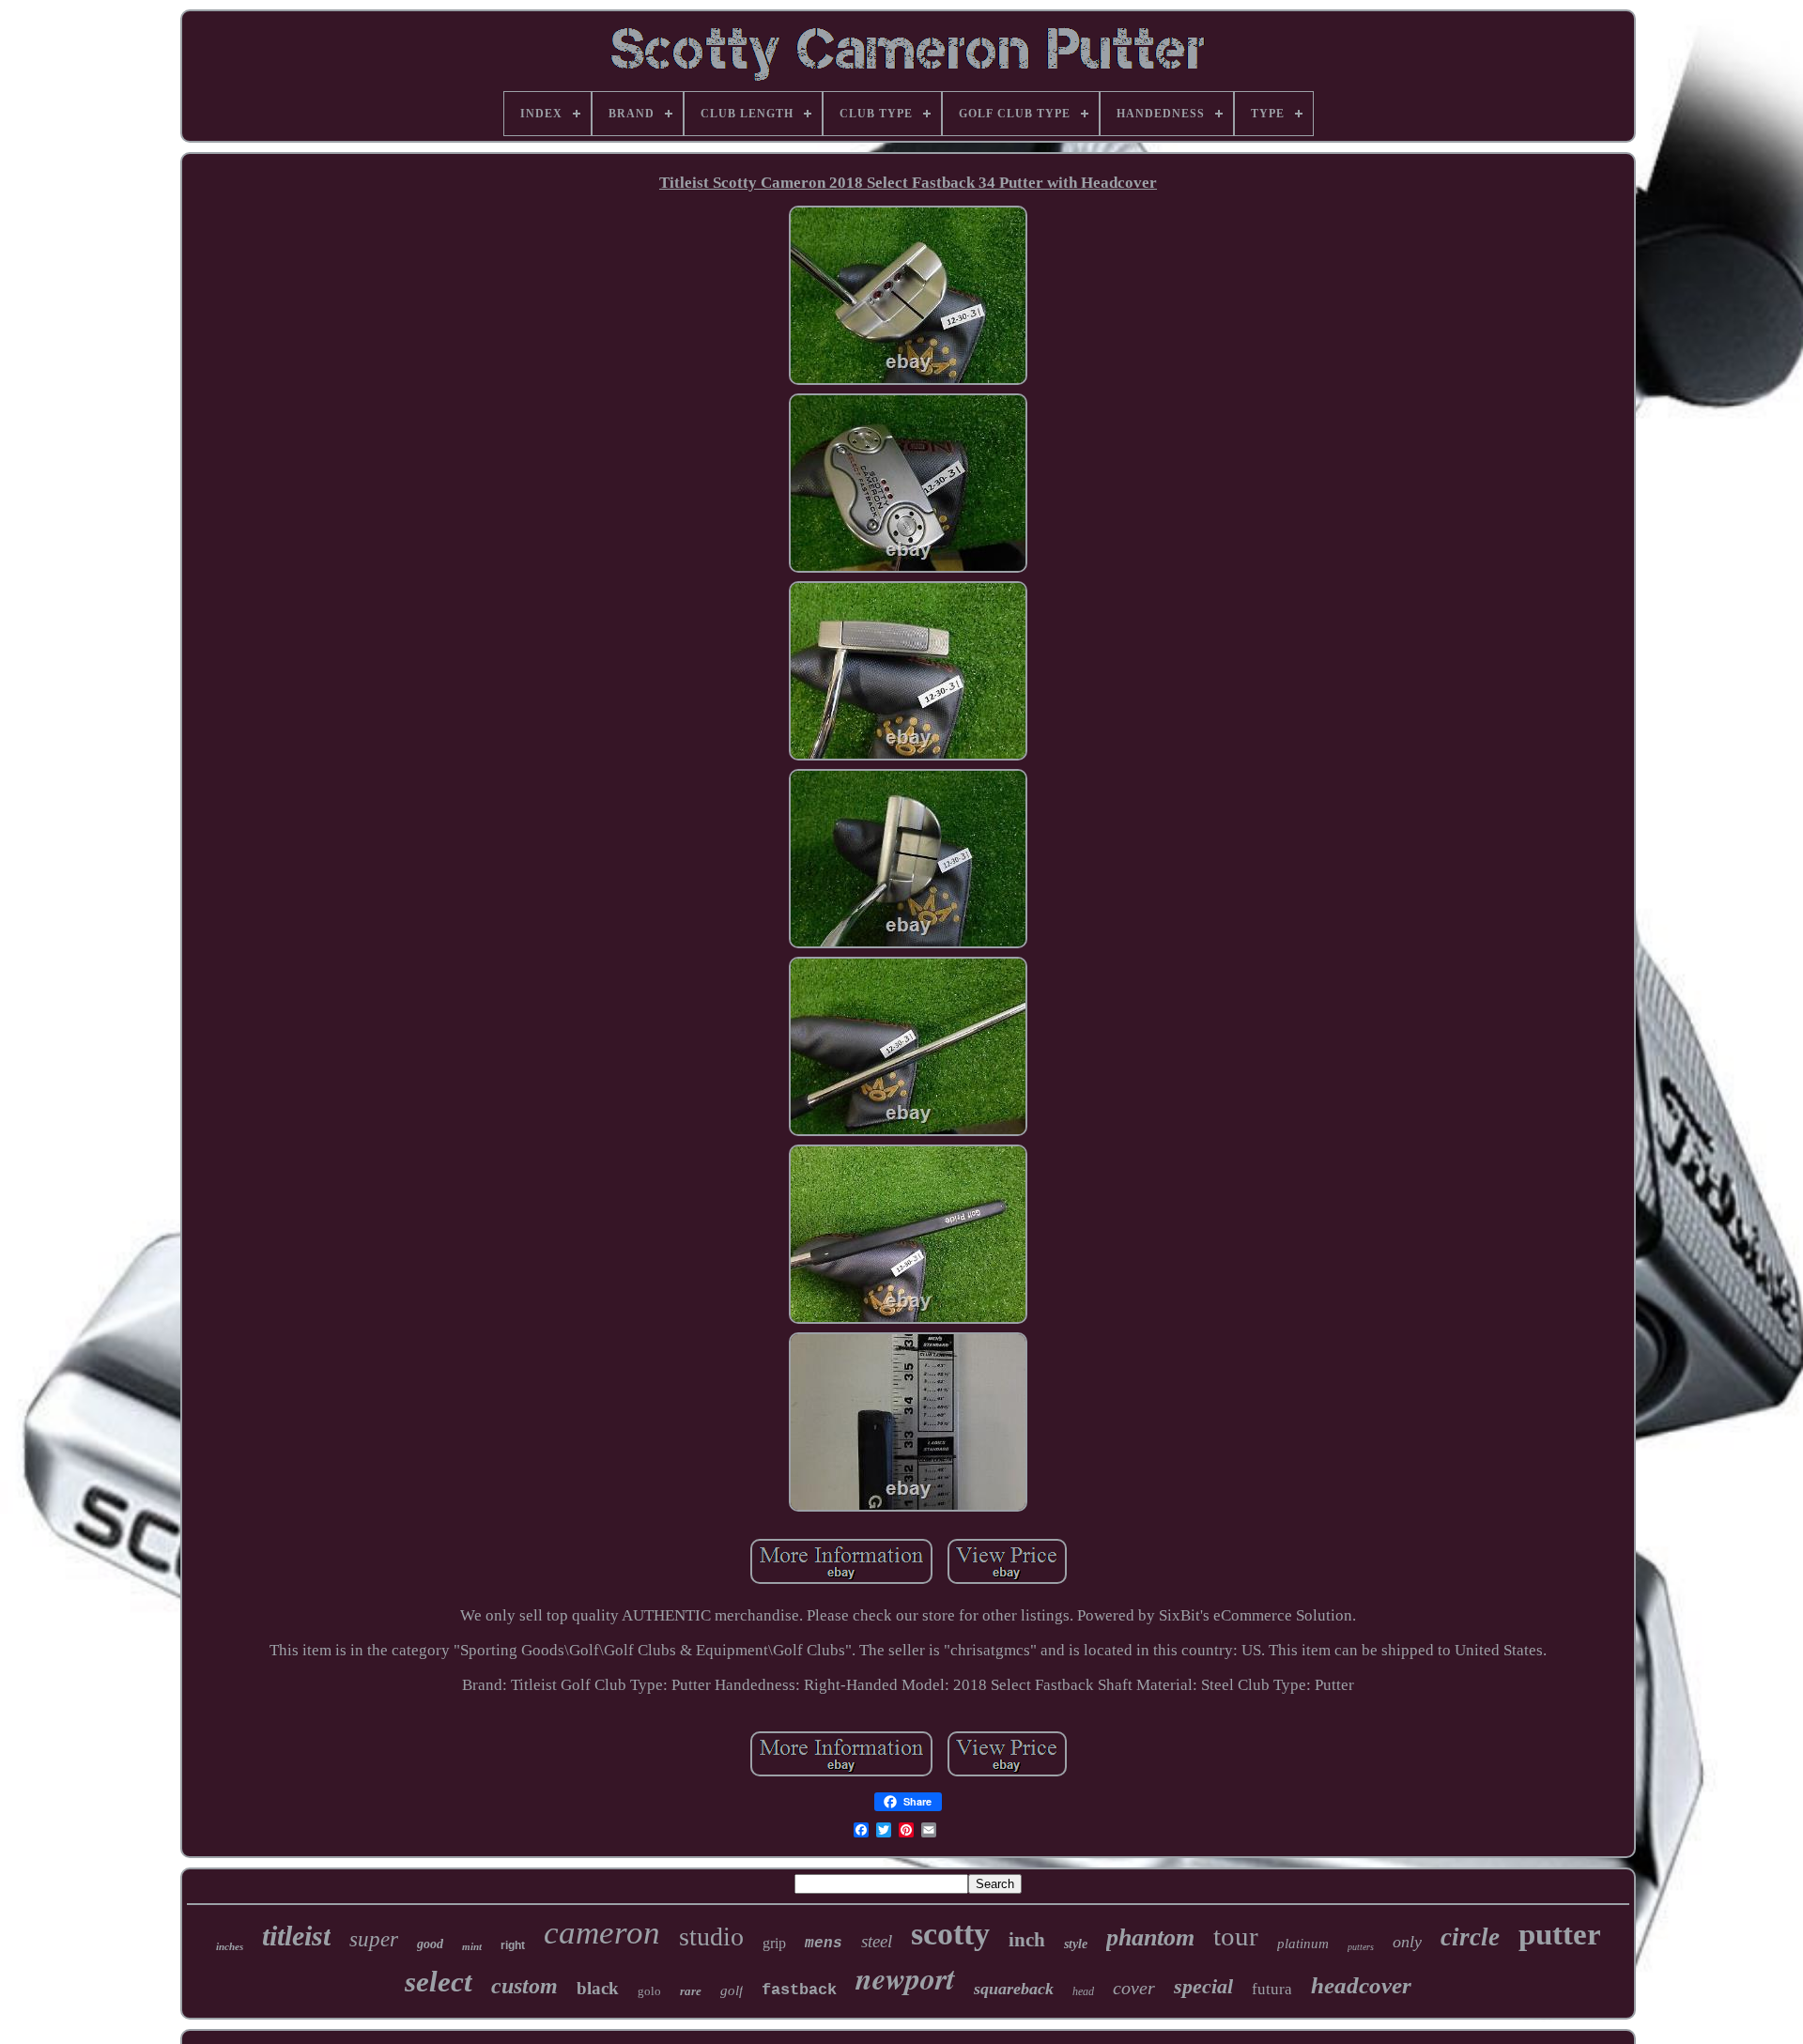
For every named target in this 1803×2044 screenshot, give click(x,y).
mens (824, 1944)
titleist (296, 1936)
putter (1560, 1934)
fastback (799, 1990)
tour (1236, 1936)
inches (230, 1946)
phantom (1150, 1937)
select (439, 1982)
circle (1470, 1937)
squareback (1014, 1989)
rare (691, 1991)
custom (524, 1986)
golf (732, 1990)
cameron (602, 1933)
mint (472, 1946)
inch (1027, 1940)
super (374, 1939)
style (1076, 1944)
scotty (950, 1934)
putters (1361, 1947)
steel (877, 1941)
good (430, 1944)
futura (1272, 1989)
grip (774, 1943)
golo (649, 1991)
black (598, 1988)
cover (1134, 1988)
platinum (1303, 1944)
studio (711, 1936)
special (1203, 1986)
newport (905, 1978)
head (1083, 1991)
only (1407, 1942)
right (513, 1945)
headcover (1361, 1985)
